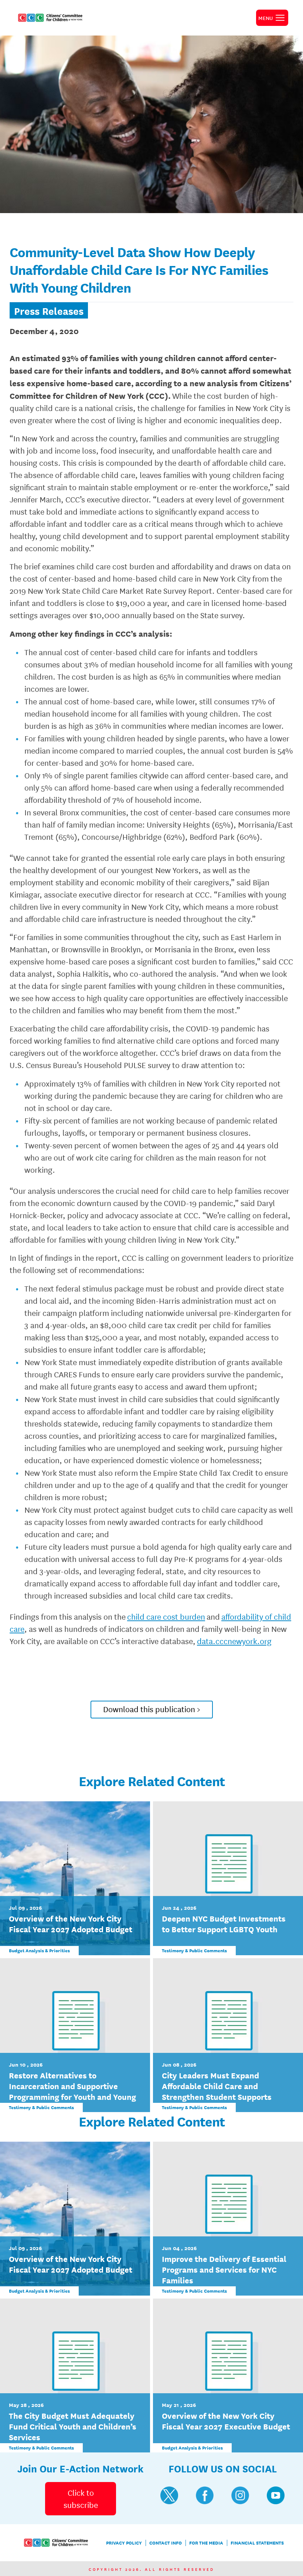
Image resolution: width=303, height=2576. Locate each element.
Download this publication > (152, 1709)
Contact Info (166, 2543)
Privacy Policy (124, 2543)
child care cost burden (166, 1616)
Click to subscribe (81, 2498)
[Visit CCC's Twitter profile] (169, 2495)
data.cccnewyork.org (234, 1641)
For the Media (206, 2543)
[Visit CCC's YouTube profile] (276, 2495)
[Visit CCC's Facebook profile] (205, 2495)
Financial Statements (257, 2543)
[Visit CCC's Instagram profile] (240, 2495)
